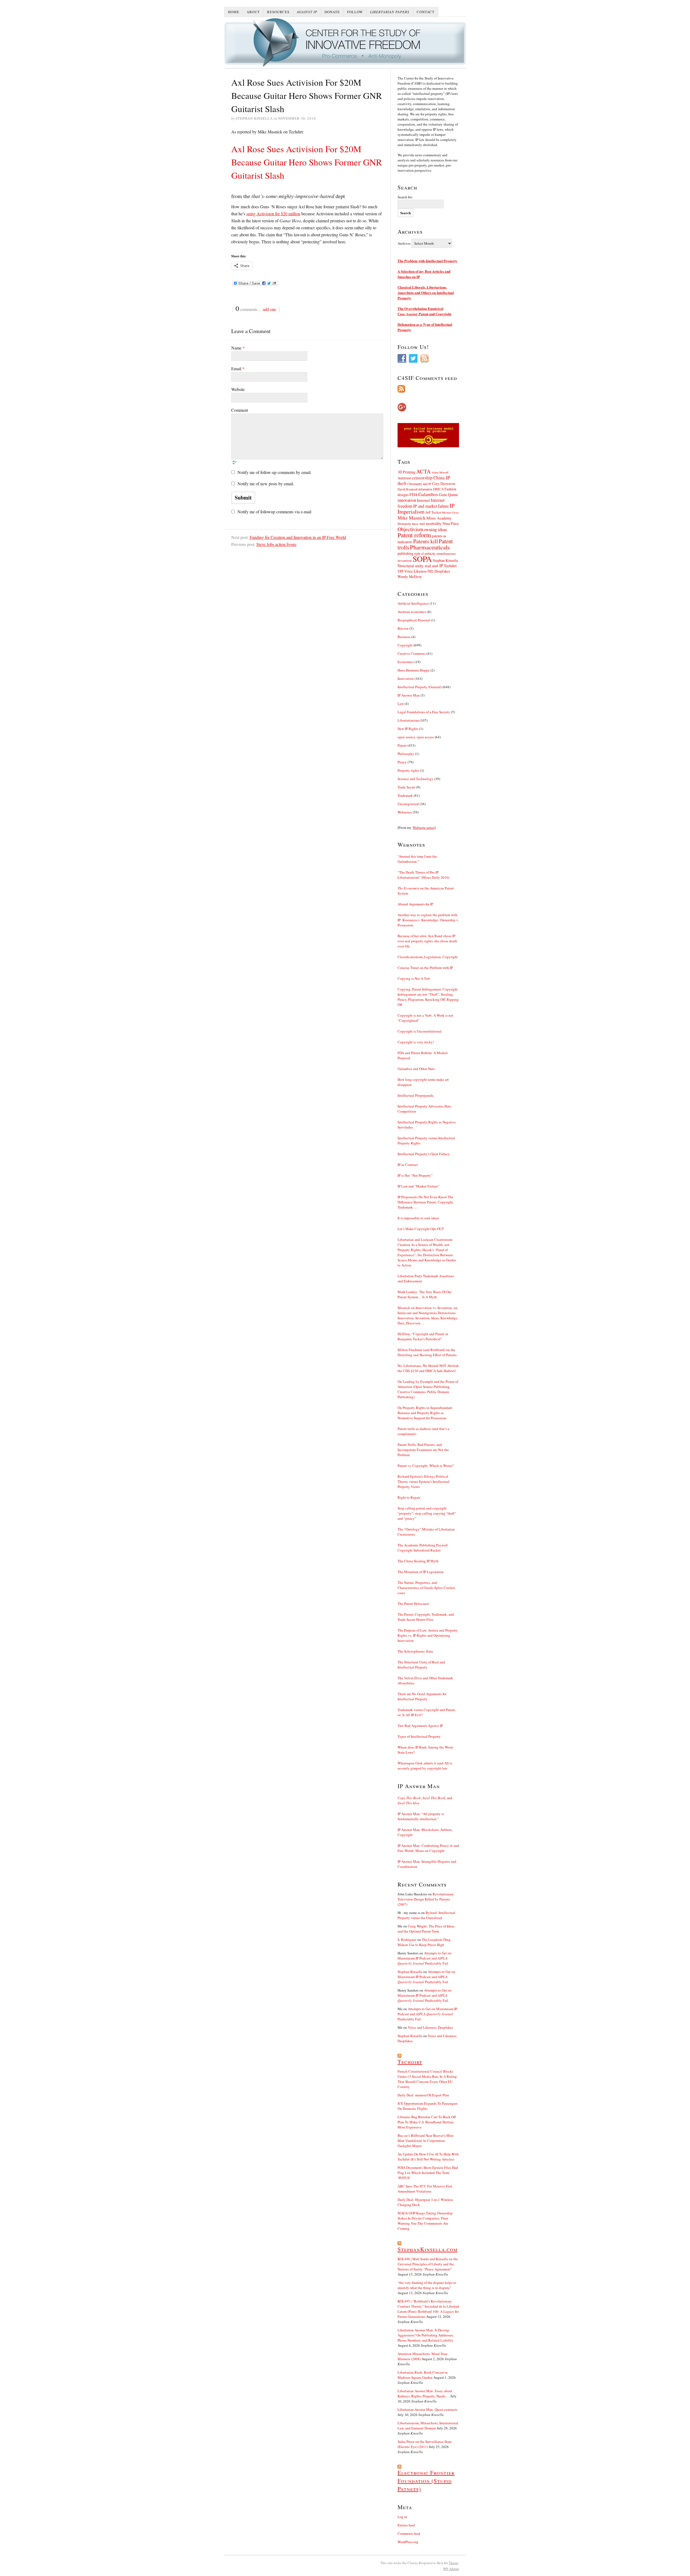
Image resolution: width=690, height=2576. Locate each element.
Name (238, 348)
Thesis (453, 2563)
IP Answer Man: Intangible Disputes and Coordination (427, 1864)
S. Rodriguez (407, 1940)
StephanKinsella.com (427, 2249)
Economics (406, 662)
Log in (402, 2517)
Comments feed (409, 2533)
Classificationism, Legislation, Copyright (428, 957)
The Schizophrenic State (415, 1651)
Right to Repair (409, 1497)
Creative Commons (412, 653)
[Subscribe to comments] (428, 389)
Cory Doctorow (444, 484)
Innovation (406, 678)
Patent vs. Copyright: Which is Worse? (426, 1466)
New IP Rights (408, 729)
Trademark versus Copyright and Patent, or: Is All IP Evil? (427, 1712)
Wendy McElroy (410, 577)
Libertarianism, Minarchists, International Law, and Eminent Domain (428, 2426)
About (253, 12)
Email (238, 368)
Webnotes (405, 812)
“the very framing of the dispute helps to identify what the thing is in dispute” (427, 2285)
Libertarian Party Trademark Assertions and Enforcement (426, 1278)
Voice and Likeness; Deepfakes (430, 2027)
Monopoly (404, 524)
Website (238, 389)
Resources (278, 12)
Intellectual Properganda (415, 1095)
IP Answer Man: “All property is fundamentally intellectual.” (421, 1816)
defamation (425, 489)
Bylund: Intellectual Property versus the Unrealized (426, 1915)
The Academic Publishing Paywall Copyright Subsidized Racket (423, 1548)
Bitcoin (403, 628)
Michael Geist (450, 513)
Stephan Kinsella (445, 560)
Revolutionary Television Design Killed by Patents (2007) (426, 1899)
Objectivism (410, 529)
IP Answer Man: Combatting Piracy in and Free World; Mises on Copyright (428, 1848)
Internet (423, 500)
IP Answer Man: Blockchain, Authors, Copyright (425, 1832)
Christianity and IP (419, 484)
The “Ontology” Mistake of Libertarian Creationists (426, 1532)
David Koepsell (408, 489)
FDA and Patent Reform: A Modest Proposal (423, 1055)
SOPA (422, 559)
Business (404, 637)
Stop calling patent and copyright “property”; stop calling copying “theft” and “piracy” (427, 1513)
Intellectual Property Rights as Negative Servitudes (427, 1125)
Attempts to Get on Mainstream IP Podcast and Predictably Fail (425, 1958)
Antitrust (404, 478)
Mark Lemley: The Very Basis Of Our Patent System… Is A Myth (425, 1294)
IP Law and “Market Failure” (418, 1186)
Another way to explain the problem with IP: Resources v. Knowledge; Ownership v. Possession (428, 920)
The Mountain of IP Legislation (421, 1572)
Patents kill (426, 541)
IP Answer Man (409, 695)
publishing (406, 553)
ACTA (423, 471)
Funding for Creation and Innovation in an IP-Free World (298, 537)
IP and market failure (431, 506)
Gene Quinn (448, 495)
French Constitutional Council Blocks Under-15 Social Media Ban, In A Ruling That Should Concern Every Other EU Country (427, 2079)
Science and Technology (415, 779)
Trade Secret (406, 787)
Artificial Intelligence (413, 603)
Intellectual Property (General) (420, 687)
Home (234, 12)
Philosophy (406, 754)
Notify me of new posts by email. (266, 484)
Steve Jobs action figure (276, 544)
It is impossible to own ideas (418, 1218)
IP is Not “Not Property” (415, 1175)
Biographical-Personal (414, 620)
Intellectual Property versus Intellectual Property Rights (426, 1140)
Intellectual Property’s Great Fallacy (424, 1154)
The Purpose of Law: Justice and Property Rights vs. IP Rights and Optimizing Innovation (428, 1635)
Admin (451, 2569)
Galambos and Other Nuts (416, 1069)
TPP (401, 571)
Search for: (405, 197)
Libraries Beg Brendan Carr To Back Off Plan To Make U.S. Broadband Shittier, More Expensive (427, 2122)
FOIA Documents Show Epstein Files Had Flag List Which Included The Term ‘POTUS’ (428, 2173)
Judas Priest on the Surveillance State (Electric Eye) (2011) (425, 2444)
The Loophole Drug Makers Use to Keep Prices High (424, 1942)
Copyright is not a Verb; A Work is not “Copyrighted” (425, 1018)
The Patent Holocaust (413, 1604)
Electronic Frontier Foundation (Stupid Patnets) (426, 2481)
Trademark (405, 795)
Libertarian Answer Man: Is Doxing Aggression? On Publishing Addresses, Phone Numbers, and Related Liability (426, 2335)
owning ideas (435, 529)
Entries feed (406, 2525)
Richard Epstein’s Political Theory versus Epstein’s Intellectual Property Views (423, 1481)
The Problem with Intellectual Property (427, 261)
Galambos (428, 494)
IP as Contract (408, 1165)
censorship (422, 478)
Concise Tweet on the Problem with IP (425, 968)
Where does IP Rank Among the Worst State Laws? (425, 1750)
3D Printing (406, 472)
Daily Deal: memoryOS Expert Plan (423, 2095)
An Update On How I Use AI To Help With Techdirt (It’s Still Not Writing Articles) (428, 2157)
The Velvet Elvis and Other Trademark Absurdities (425, 1680)
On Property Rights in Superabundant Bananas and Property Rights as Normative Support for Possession (425, 1413)
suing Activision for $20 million (273, 214)
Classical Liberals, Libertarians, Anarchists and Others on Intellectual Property (426, 292)
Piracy (402, 762)
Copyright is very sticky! (416, 1042)
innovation (407, 500)
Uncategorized (408, 804)
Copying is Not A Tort (414, 978)
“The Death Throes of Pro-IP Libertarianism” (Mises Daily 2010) (423, 875)
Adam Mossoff (440, 472)
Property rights (408, 770)
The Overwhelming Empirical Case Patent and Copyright (424, 311)
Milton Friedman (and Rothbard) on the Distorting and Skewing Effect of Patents (427, 1352)
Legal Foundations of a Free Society (424, 712)
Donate (332, 12)
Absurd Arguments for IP (415, 904)
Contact (426, 12)
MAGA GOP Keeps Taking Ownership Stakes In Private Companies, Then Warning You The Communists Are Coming (425, 2221)
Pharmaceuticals (430, 547)
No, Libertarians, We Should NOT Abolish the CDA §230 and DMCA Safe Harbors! (428, 1368)
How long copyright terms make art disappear (423, 1082)
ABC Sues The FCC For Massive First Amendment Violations (425, 2189)
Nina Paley (451, 523)
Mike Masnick (412, 518)
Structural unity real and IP (420, 566)
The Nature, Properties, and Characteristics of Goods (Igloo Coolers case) (426, 1588)
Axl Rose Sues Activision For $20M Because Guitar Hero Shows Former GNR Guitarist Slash (307, 162)
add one (270, 309)
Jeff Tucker (433, 512)
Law (401, 704)
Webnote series (424, 827)
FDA (413, 494)
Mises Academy (439, 518)
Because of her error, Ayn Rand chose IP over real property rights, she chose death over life (427, 941)
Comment (240, 410)
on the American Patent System (426, 891)
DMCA (438, 489)
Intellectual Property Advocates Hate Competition (424, 1109)
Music (415, 524)
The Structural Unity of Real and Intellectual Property (421, 1665)
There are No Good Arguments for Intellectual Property (422, 1696)
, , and (425, 1800)
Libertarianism (408, 720)
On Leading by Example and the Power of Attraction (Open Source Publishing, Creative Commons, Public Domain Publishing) (428, 1389)
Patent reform (414, 535)
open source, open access (416, 737)
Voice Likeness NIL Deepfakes (427, 571)
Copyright (405, 645)
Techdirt (450, 566)
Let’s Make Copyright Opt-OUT (421, 1229)
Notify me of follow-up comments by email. (275, 472)
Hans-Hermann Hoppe (414, 670)
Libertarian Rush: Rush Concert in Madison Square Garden (423, 2375)
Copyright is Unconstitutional (420, 1031)
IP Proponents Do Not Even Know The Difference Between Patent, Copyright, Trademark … (426, 1202)
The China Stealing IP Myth (418, 1561)
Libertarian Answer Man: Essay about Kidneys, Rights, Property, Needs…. (425, 2393)
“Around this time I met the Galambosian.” (417, 859)
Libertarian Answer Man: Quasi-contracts (427, 2409)
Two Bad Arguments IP (420, 1726)
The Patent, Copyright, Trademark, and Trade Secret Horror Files (426, 1617)
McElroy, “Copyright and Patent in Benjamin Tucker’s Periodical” (423, 1336)
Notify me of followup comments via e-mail (274, 512)
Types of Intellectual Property (419, 1736)
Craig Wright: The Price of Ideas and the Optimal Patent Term (426, 1929)
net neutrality (431, 523)
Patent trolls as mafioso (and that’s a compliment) (423, 1431)
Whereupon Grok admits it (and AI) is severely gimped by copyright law (425, 1766)
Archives (404, 243)
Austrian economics (412, 612)
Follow (355, 12)
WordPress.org (408, 2542)
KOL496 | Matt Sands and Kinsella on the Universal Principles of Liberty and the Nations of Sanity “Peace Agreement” (428, 2264)
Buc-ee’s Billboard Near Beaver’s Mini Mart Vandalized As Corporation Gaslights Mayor (426, 2141)
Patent (402, 745)
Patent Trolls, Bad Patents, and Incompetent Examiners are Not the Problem (423, 1450)
